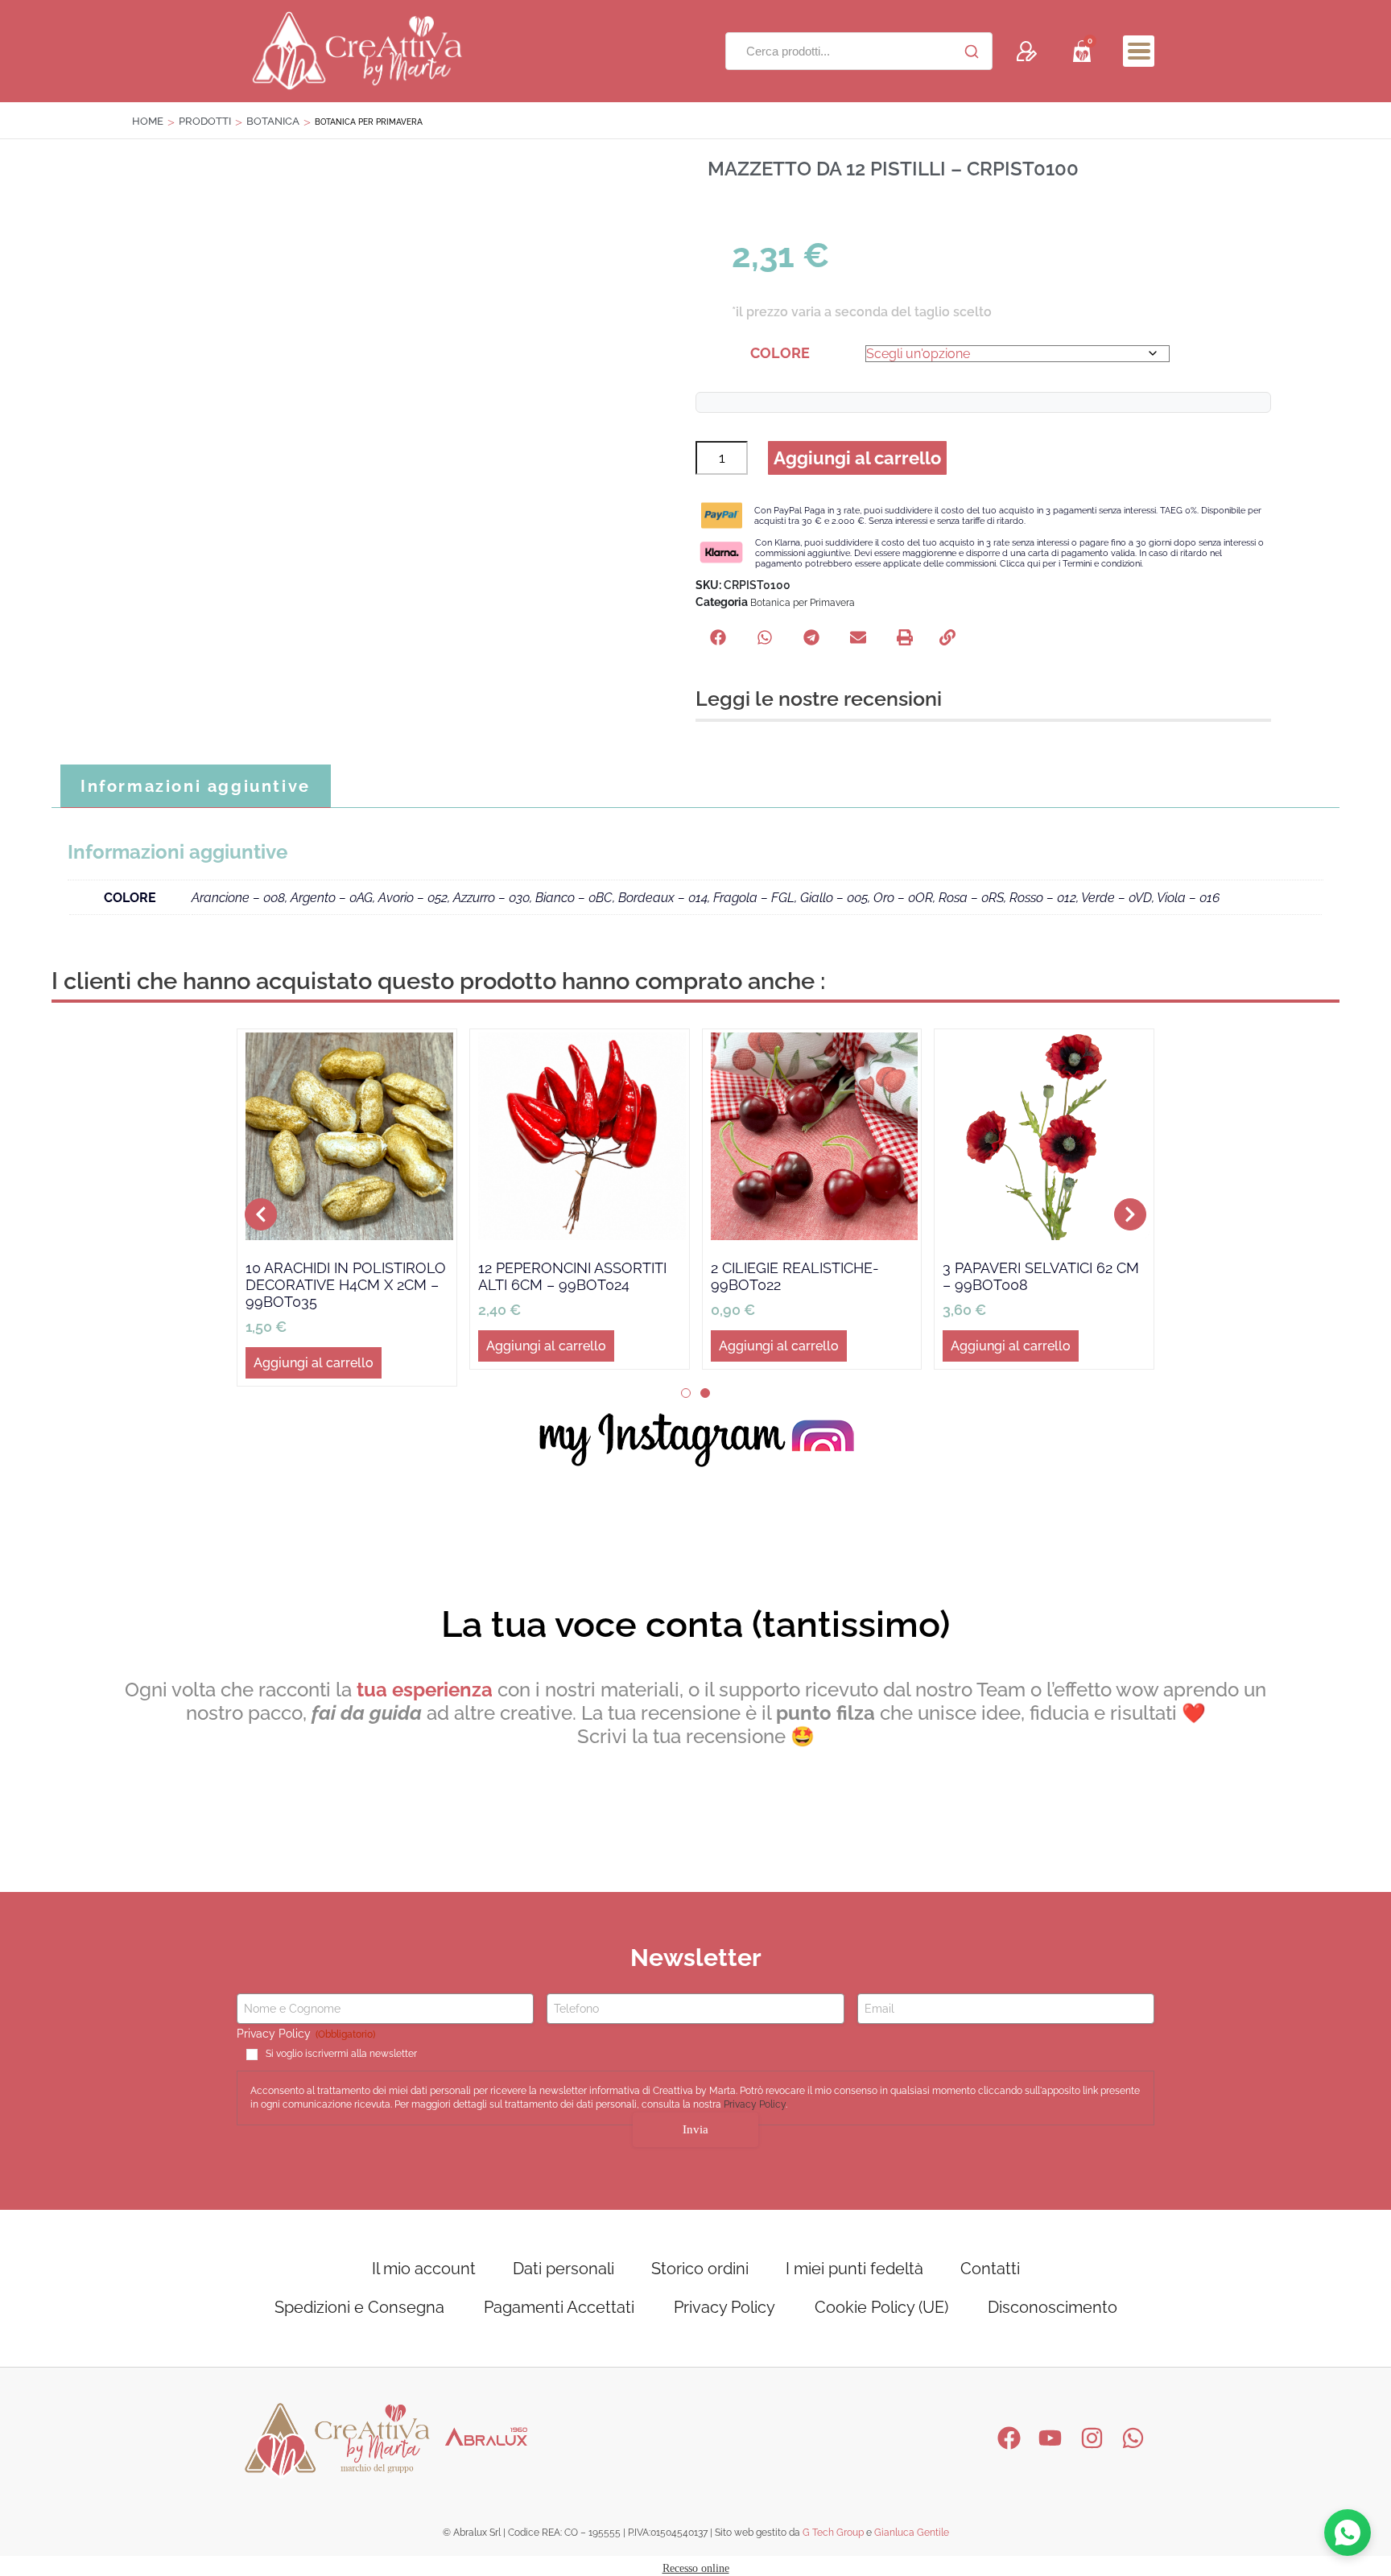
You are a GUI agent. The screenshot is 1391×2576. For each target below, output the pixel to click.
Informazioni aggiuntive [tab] (196, 786)
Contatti (990, 2269)
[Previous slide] (261, 1214)
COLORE (780, 353)
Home (148, 121)
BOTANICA (273, 121)
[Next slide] (1130, 1214)
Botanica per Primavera (803, 603)
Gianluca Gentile (912, 2533)
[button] (1139, 51)
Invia (695, 2129)
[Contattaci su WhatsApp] (1348, 2533)
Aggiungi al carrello (857, 458)
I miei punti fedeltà (854, 2269)
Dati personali (563, 2269)
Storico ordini (700, 2269)
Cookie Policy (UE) (881, 2307)
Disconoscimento (1053, 2307)
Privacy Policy (755, 2104)
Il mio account (424, 2269)
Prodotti (205, 121)
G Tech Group (833, 2533)
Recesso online (696, 2568)
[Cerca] (972, 52)
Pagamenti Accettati (559, 2307)
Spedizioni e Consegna (359, 2307)
